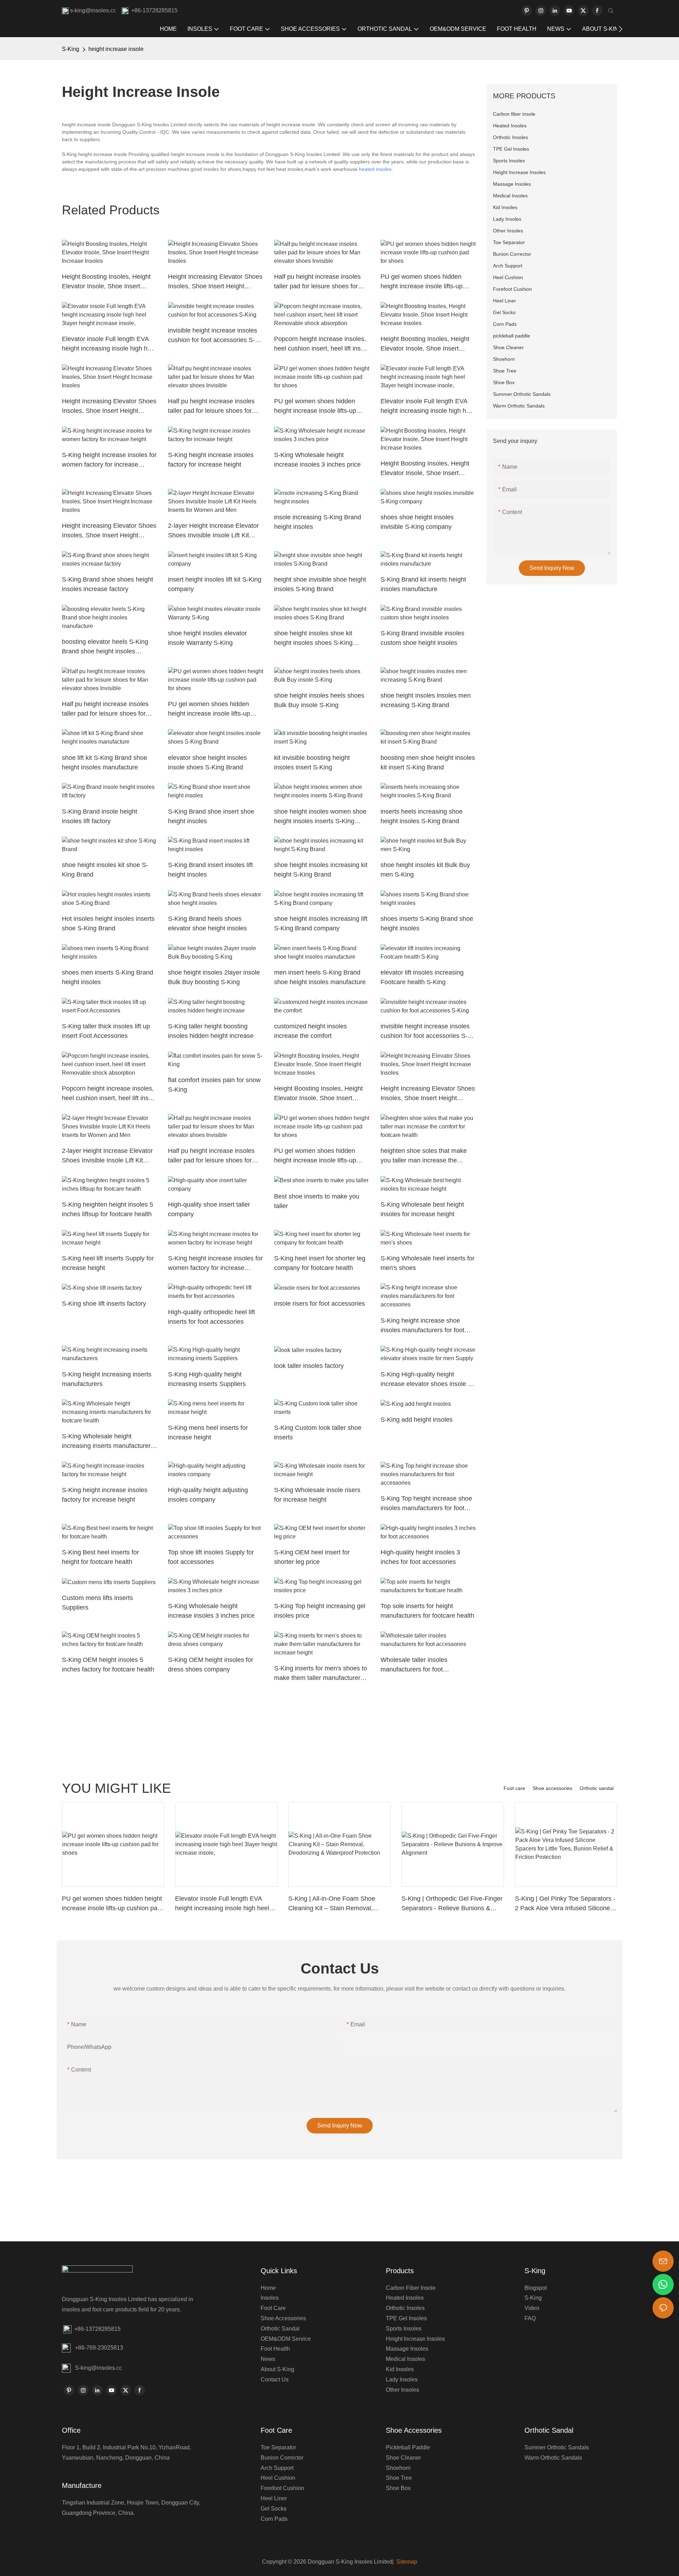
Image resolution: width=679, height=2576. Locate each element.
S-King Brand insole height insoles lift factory (100, 816)
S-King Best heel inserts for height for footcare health (100, 1557)
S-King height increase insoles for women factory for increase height (109, 460)
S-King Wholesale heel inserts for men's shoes (428, 1263)
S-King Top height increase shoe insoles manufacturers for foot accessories (426, 1504)
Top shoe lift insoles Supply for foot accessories (211, 1557)
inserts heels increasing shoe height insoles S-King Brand (422, 816)
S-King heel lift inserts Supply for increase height (108, 1263)
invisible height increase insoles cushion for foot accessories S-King (213, 336)
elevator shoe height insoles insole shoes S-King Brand (207, 763)
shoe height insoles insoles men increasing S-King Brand (426, 700)
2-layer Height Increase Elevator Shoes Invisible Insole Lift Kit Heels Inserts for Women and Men (213, 531)
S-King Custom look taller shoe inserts (318, 1433)
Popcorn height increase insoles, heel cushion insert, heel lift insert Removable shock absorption (321, 344)
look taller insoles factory (309, 1366)
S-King (71, 49)
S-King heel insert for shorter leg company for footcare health (320, 1263)
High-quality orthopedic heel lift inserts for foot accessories (211, 1317)
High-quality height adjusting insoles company (208, 1495)
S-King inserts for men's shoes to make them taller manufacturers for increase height (321, 1674)
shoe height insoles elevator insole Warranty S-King (207, 638)
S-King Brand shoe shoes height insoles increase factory (108, 584)
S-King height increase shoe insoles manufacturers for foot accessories (422, 1326)
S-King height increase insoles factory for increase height (211, 460)
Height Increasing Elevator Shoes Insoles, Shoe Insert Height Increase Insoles (215, 282)
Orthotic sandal (597, 1788)
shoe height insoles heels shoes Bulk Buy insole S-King (319, 700)
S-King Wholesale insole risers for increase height (317, 1495)
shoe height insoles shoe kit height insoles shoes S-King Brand (313, 639)
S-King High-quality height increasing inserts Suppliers (207, 1379)
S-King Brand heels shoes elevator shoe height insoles (207, 923)
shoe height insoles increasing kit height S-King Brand (321, 870)
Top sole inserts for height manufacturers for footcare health (427, 1611)
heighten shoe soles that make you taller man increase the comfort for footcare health (424, 1156)
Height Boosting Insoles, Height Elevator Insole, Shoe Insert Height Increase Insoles (106, 282)
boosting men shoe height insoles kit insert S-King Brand (428, 763)
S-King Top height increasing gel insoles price (320, 1611)
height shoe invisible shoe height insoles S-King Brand (320, 584)
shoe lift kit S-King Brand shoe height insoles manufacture (105, 763)
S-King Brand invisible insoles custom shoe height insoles (422, 638)
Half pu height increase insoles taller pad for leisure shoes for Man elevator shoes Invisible (317, 282)
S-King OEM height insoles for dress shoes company (211, 1665)
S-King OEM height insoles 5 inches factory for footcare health (108, 1665)
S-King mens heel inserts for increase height (208, 1433)
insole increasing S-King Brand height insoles (318, 522)
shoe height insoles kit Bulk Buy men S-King (425, 870)
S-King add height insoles (417, 1420)
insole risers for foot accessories (320, 1304)
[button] (620, 29)
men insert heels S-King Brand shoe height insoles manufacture (320, 977)
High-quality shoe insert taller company (209, 1209)
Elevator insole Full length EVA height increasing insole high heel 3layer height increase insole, (109, 344)
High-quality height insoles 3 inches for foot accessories (420, 1557)
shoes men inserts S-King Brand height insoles (108, 977)
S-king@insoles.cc (98, 2368)
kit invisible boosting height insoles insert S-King (312, 763)
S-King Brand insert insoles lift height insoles (210, 870)
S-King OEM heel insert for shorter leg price (312, 1557)
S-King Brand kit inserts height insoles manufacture (423, 584)
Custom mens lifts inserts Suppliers (97, 1603)
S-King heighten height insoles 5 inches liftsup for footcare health (108, 1209)
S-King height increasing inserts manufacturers (107, 1379)
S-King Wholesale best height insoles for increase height (422, 1209)
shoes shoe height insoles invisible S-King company (417, 522)
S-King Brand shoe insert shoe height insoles (211, 816)
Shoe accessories (552, 1788)
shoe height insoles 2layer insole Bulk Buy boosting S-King (214, 977)
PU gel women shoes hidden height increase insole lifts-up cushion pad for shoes (422, 282)
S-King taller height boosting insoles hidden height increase (211, 1031)
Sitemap (406, 2562)
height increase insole (116, 49)
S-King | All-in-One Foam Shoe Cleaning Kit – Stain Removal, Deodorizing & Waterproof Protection (332, 1904)
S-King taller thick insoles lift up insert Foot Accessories (106, 1031)
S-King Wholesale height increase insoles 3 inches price (317, 460)
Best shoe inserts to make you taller (317, 1201)
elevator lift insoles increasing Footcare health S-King (422, 977)
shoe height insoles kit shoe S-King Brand (105, 870)
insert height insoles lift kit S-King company (215, 584)
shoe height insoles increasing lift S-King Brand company (321, 923)
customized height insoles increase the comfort (311, 1031)
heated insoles (375, 169)
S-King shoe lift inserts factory (104, 1304)
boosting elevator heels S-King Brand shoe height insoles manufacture (105, 647)
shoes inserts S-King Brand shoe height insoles (427, 923)
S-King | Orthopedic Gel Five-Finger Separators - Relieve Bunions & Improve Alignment (452, 1904)
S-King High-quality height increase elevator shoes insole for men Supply (428, 1380)
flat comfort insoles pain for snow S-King (214, 1085)
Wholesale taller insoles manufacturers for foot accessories (414, 1665)
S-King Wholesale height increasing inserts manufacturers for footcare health (108, 1442)
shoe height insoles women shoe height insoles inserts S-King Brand (320, 817)
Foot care (514, 1788)
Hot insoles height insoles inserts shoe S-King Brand (108, 923)
